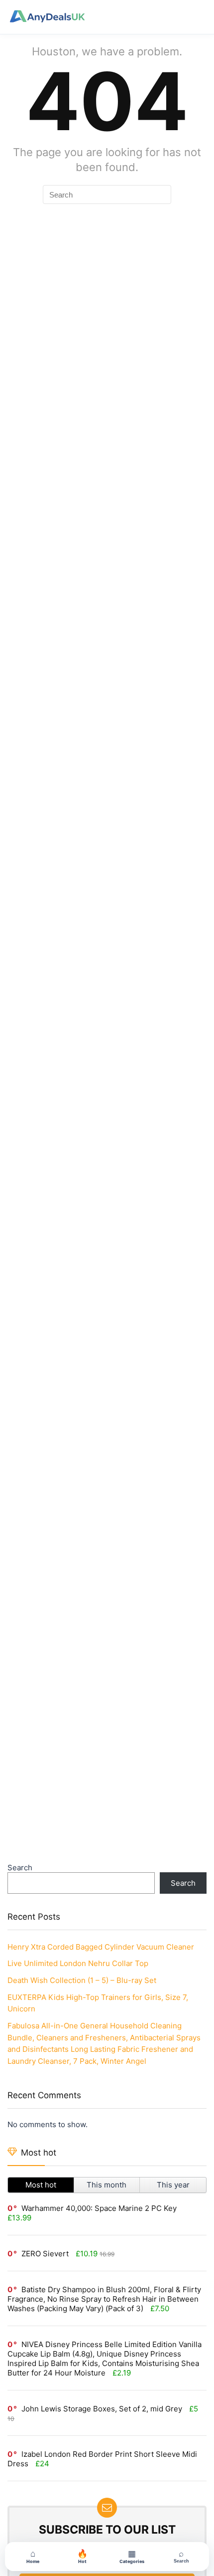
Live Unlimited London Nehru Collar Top (78, 1963)
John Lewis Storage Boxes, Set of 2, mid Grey (102, 2409)
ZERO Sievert (45, 2254)
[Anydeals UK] (47, 17)
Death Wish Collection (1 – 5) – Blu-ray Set (82, 1980)
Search (20, 1868)
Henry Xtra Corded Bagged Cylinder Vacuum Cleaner (101, 1947)
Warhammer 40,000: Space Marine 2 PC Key (99, 2208)
